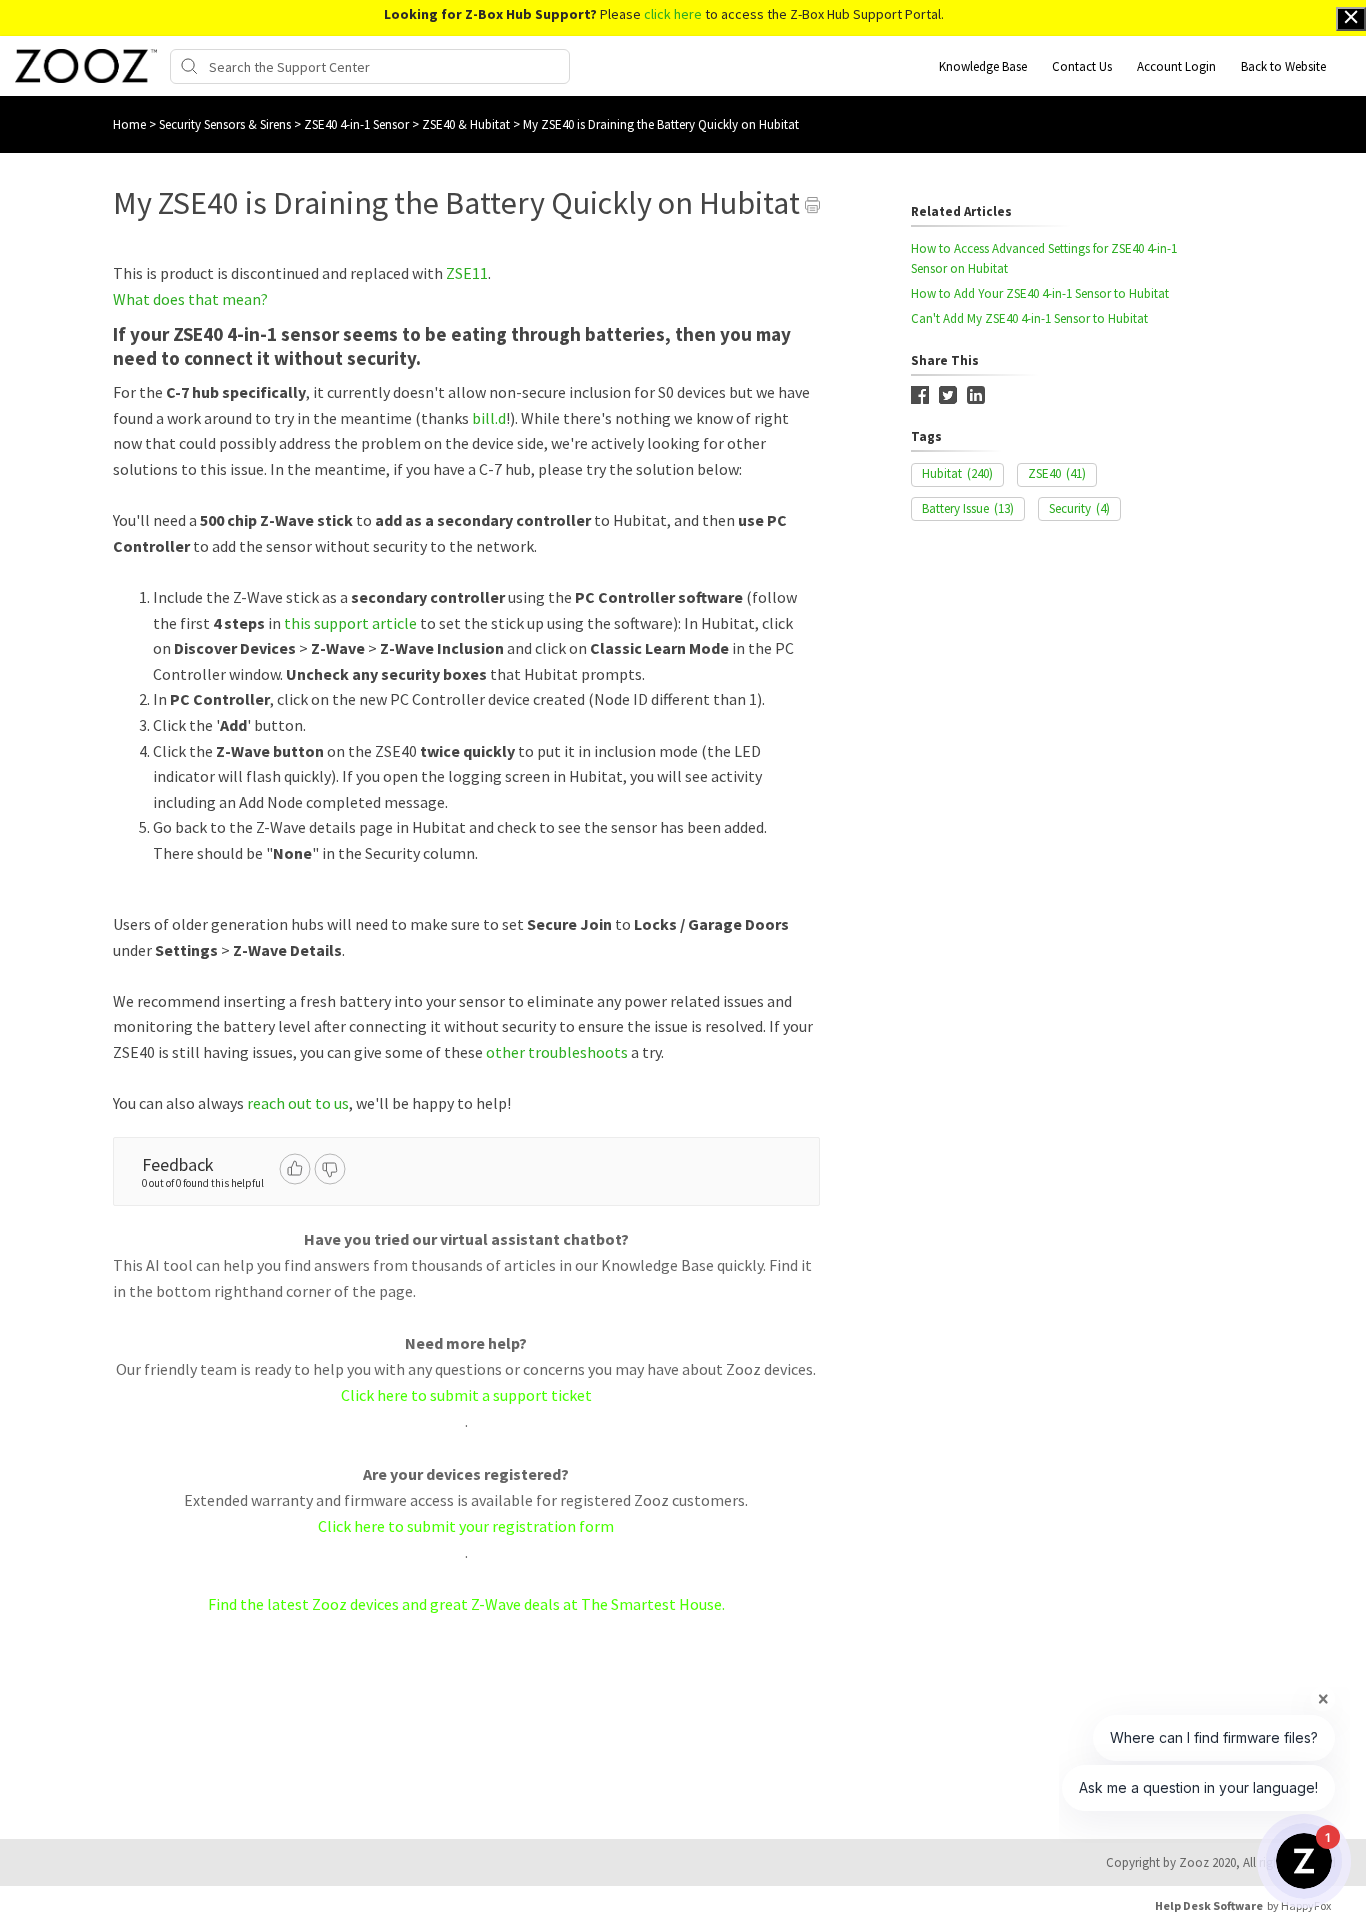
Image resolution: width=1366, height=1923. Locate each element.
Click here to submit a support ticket (466, 1395)
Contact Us (1082, 66)
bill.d (489, 418)
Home (129, 124)
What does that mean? (190, 299)
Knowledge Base (983, 66)
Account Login (1176, 66)
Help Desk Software (1209, 1905)
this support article (349, 623)
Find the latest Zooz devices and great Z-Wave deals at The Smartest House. (466, 1604)
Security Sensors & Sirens (226, 124)
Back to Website (1283, 66)
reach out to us (298, 1103)
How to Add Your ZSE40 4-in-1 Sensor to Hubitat (1040, 293)
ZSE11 (467, 273)
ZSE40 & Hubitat (467, 124)
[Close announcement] (1351, 19)
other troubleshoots (557, 1052)
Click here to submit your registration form (466, 1526)
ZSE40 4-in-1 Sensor (358, 124)
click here (673, 14)
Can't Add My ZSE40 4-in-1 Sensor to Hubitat (1029, 318)
